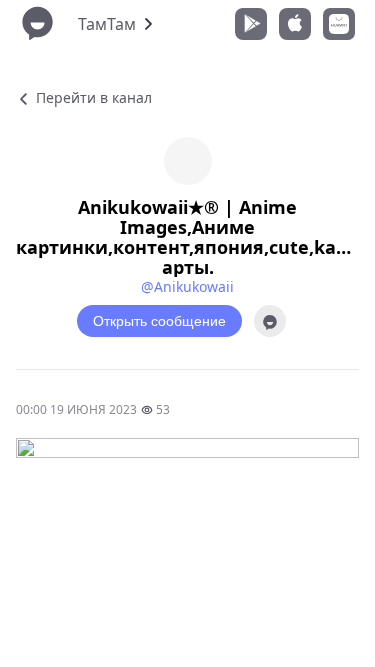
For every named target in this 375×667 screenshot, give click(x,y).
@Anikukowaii (187, 286)
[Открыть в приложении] (270, 321)
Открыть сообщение (159, 321)
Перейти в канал (92, 97)
